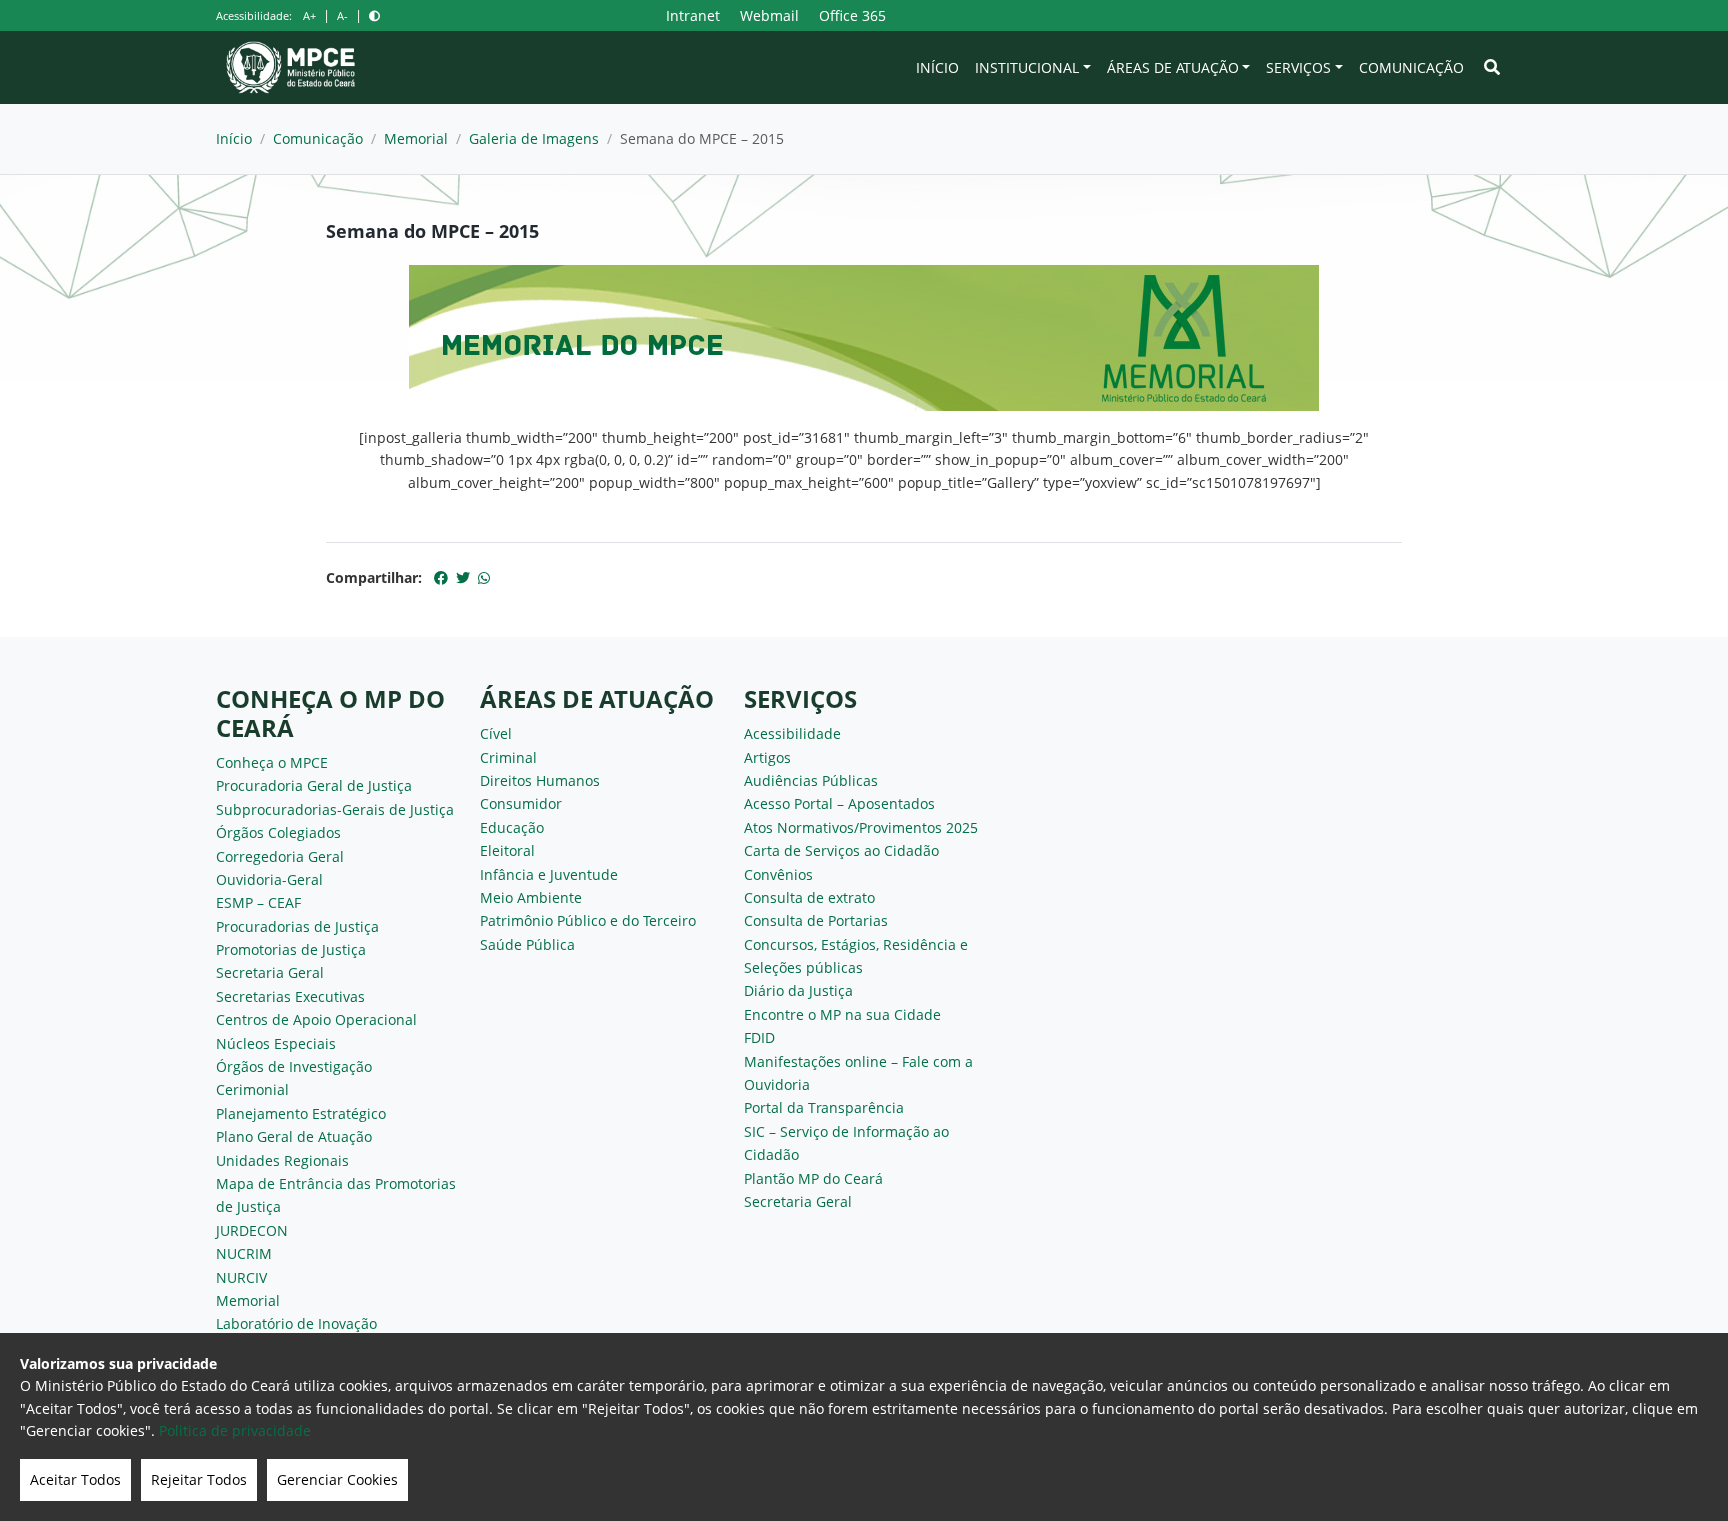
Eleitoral (507, 850)
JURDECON (252, 1230)
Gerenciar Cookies (337, 1479)
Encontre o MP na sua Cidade (842, 1014)
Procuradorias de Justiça (297, 926)
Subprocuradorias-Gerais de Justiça (335, 809)
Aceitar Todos (75, 1479)
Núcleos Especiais (276, 1043)
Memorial (416, 138)
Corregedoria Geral (280, 856)
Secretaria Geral (270, 972)
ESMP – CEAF (258, 902)
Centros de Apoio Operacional (316, 1019)
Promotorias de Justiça (291, 949)
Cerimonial (252, 1089)
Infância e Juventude (549, 874)
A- (342, 15)
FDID (759, 1037)
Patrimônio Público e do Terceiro (588, 920)
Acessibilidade (792, 733)
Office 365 (852, 15)
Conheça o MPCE (272, 762)
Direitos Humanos (540, 780)
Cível (496, 733)
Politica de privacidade (235, 1430)
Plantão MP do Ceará (813, 1178)
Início (937, 67)
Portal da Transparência (824, 1107)
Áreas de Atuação (1173, 67)
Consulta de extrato (809, 897)
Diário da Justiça (798, 990)
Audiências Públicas (811, 780)
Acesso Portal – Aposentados (839, 803)
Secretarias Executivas (290, 996)
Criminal (508, 757)
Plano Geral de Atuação (294, 1136)
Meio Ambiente (531, 897)
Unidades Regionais (282, 1160)
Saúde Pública (527, 944)
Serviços (1298, 67)
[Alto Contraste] (374, 15)
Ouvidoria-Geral (269, 879)
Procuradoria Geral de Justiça (314, 785)
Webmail (769, 15)
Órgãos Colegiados (278, 832)
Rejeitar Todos (199, 1479)
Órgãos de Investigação (294, 1066)
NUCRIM (244, 1253)
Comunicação (1411, 67)
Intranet (693, 15)
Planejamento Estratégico (301, 1113)
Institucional (1027, 67)
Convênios (778, 874)
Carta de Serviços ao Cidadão (841, 850)
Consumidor (521, 803)
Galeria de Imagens (534, 138)
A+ (309, 15)
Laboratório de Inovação (296, 1323)
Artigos (767, 757)
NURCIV (241, 1277)
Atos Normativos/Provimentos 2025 (861, 827)
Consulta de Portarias (816, 920)
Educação (512, 827)
